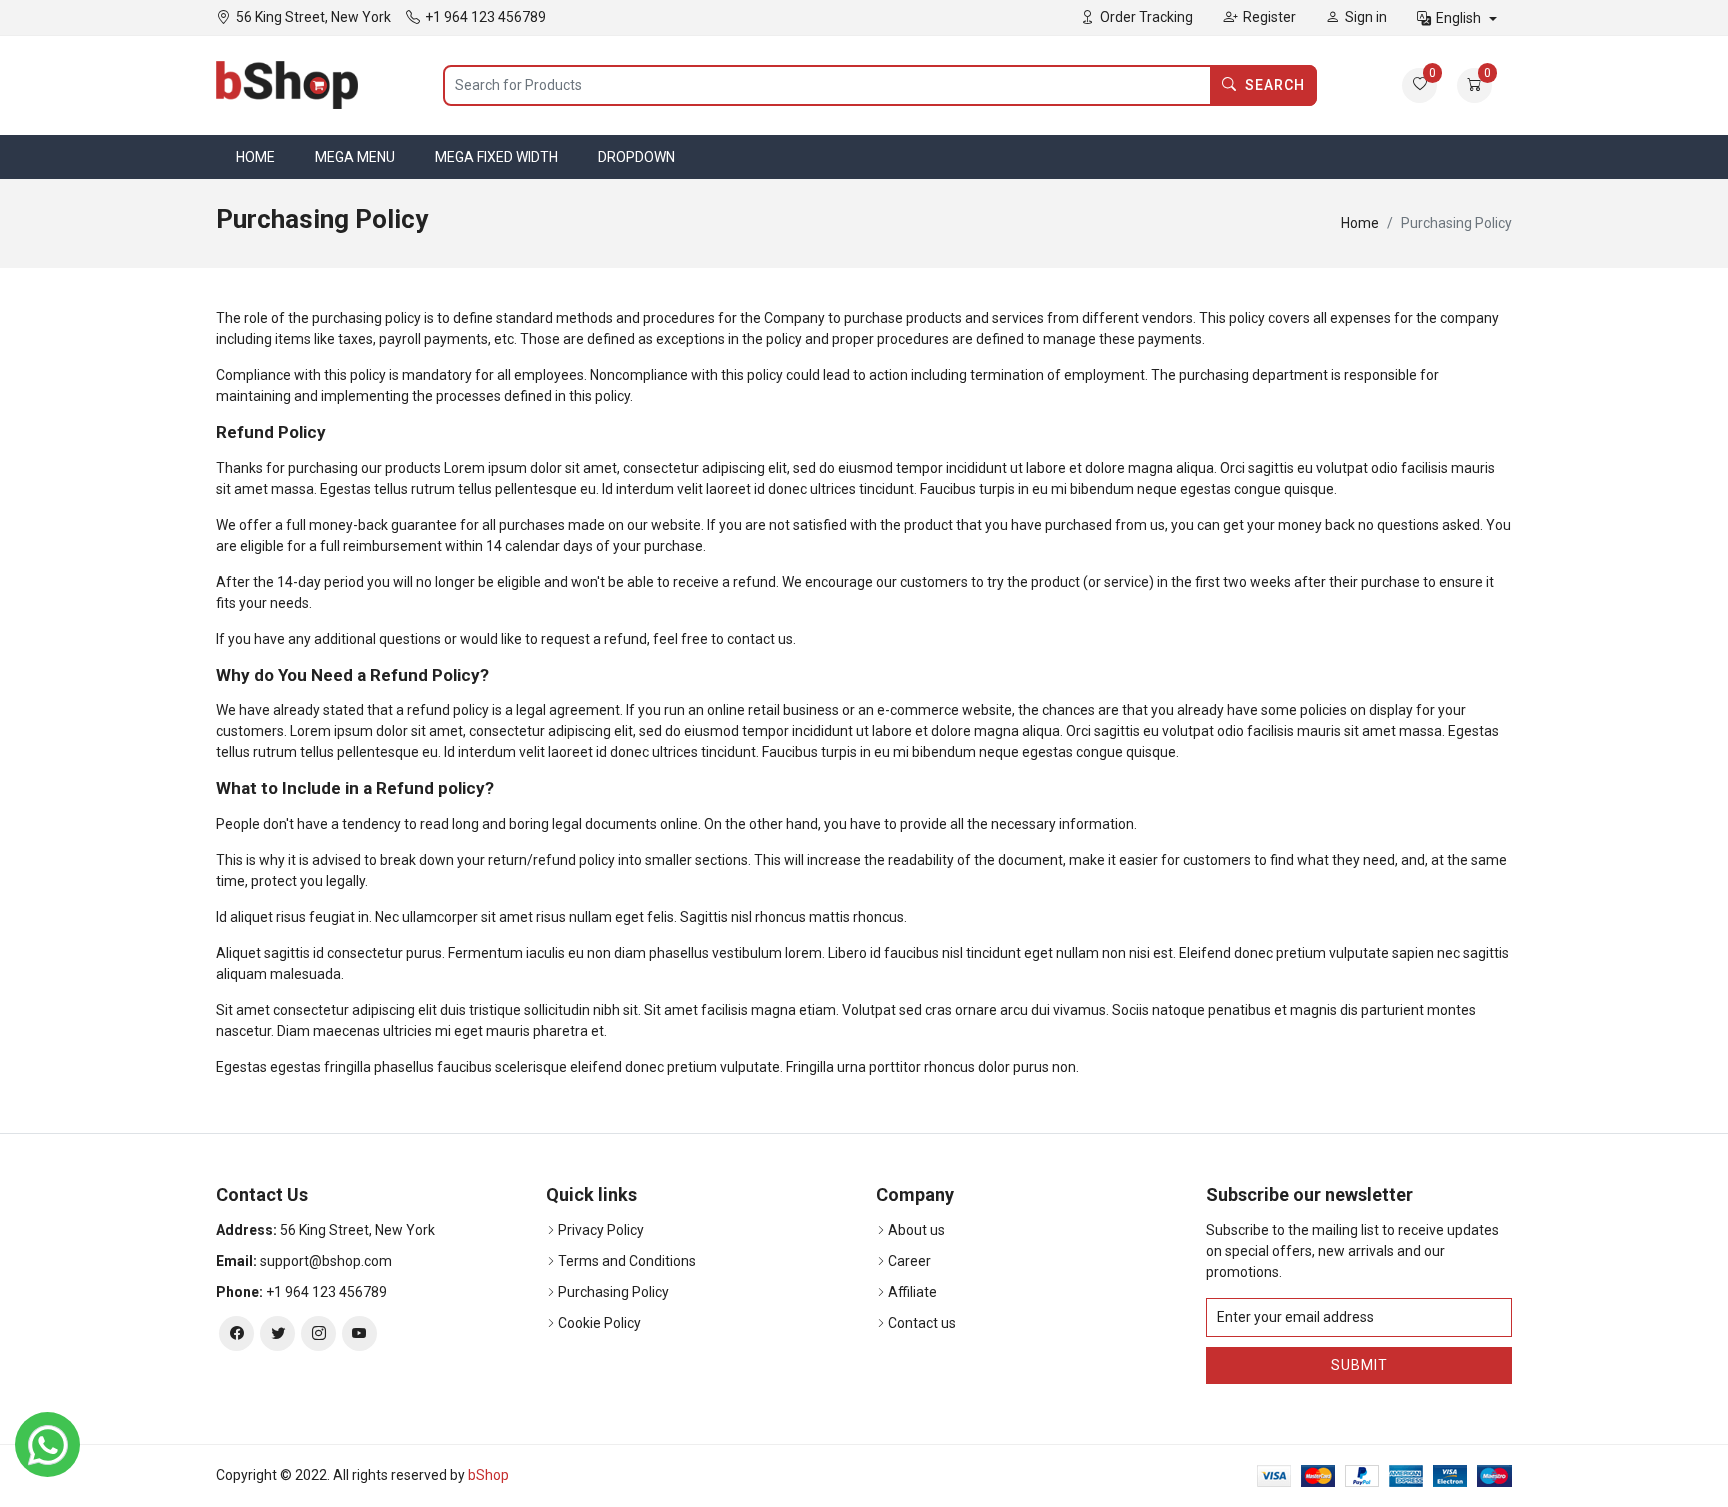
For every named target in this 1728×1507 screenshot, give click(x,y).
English (1460, 18)
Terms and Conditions (627, 1261)
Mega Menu (355, 157)
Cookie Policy (599, 1323)
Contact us (922, 1323)
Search (1275, 85)
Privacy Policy (601, 1230)
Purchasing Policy (613, 1292)
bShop (488, 1475)
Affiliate (912, 1292)
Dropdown (636, 157)
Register (1269, 17)
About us (916, 1230)
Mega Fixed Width (496, 157)
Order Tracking (1146, 17)
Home (255, 157)
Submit (1359, 1365)
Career (909, 1261)
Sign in (1366, 17)
